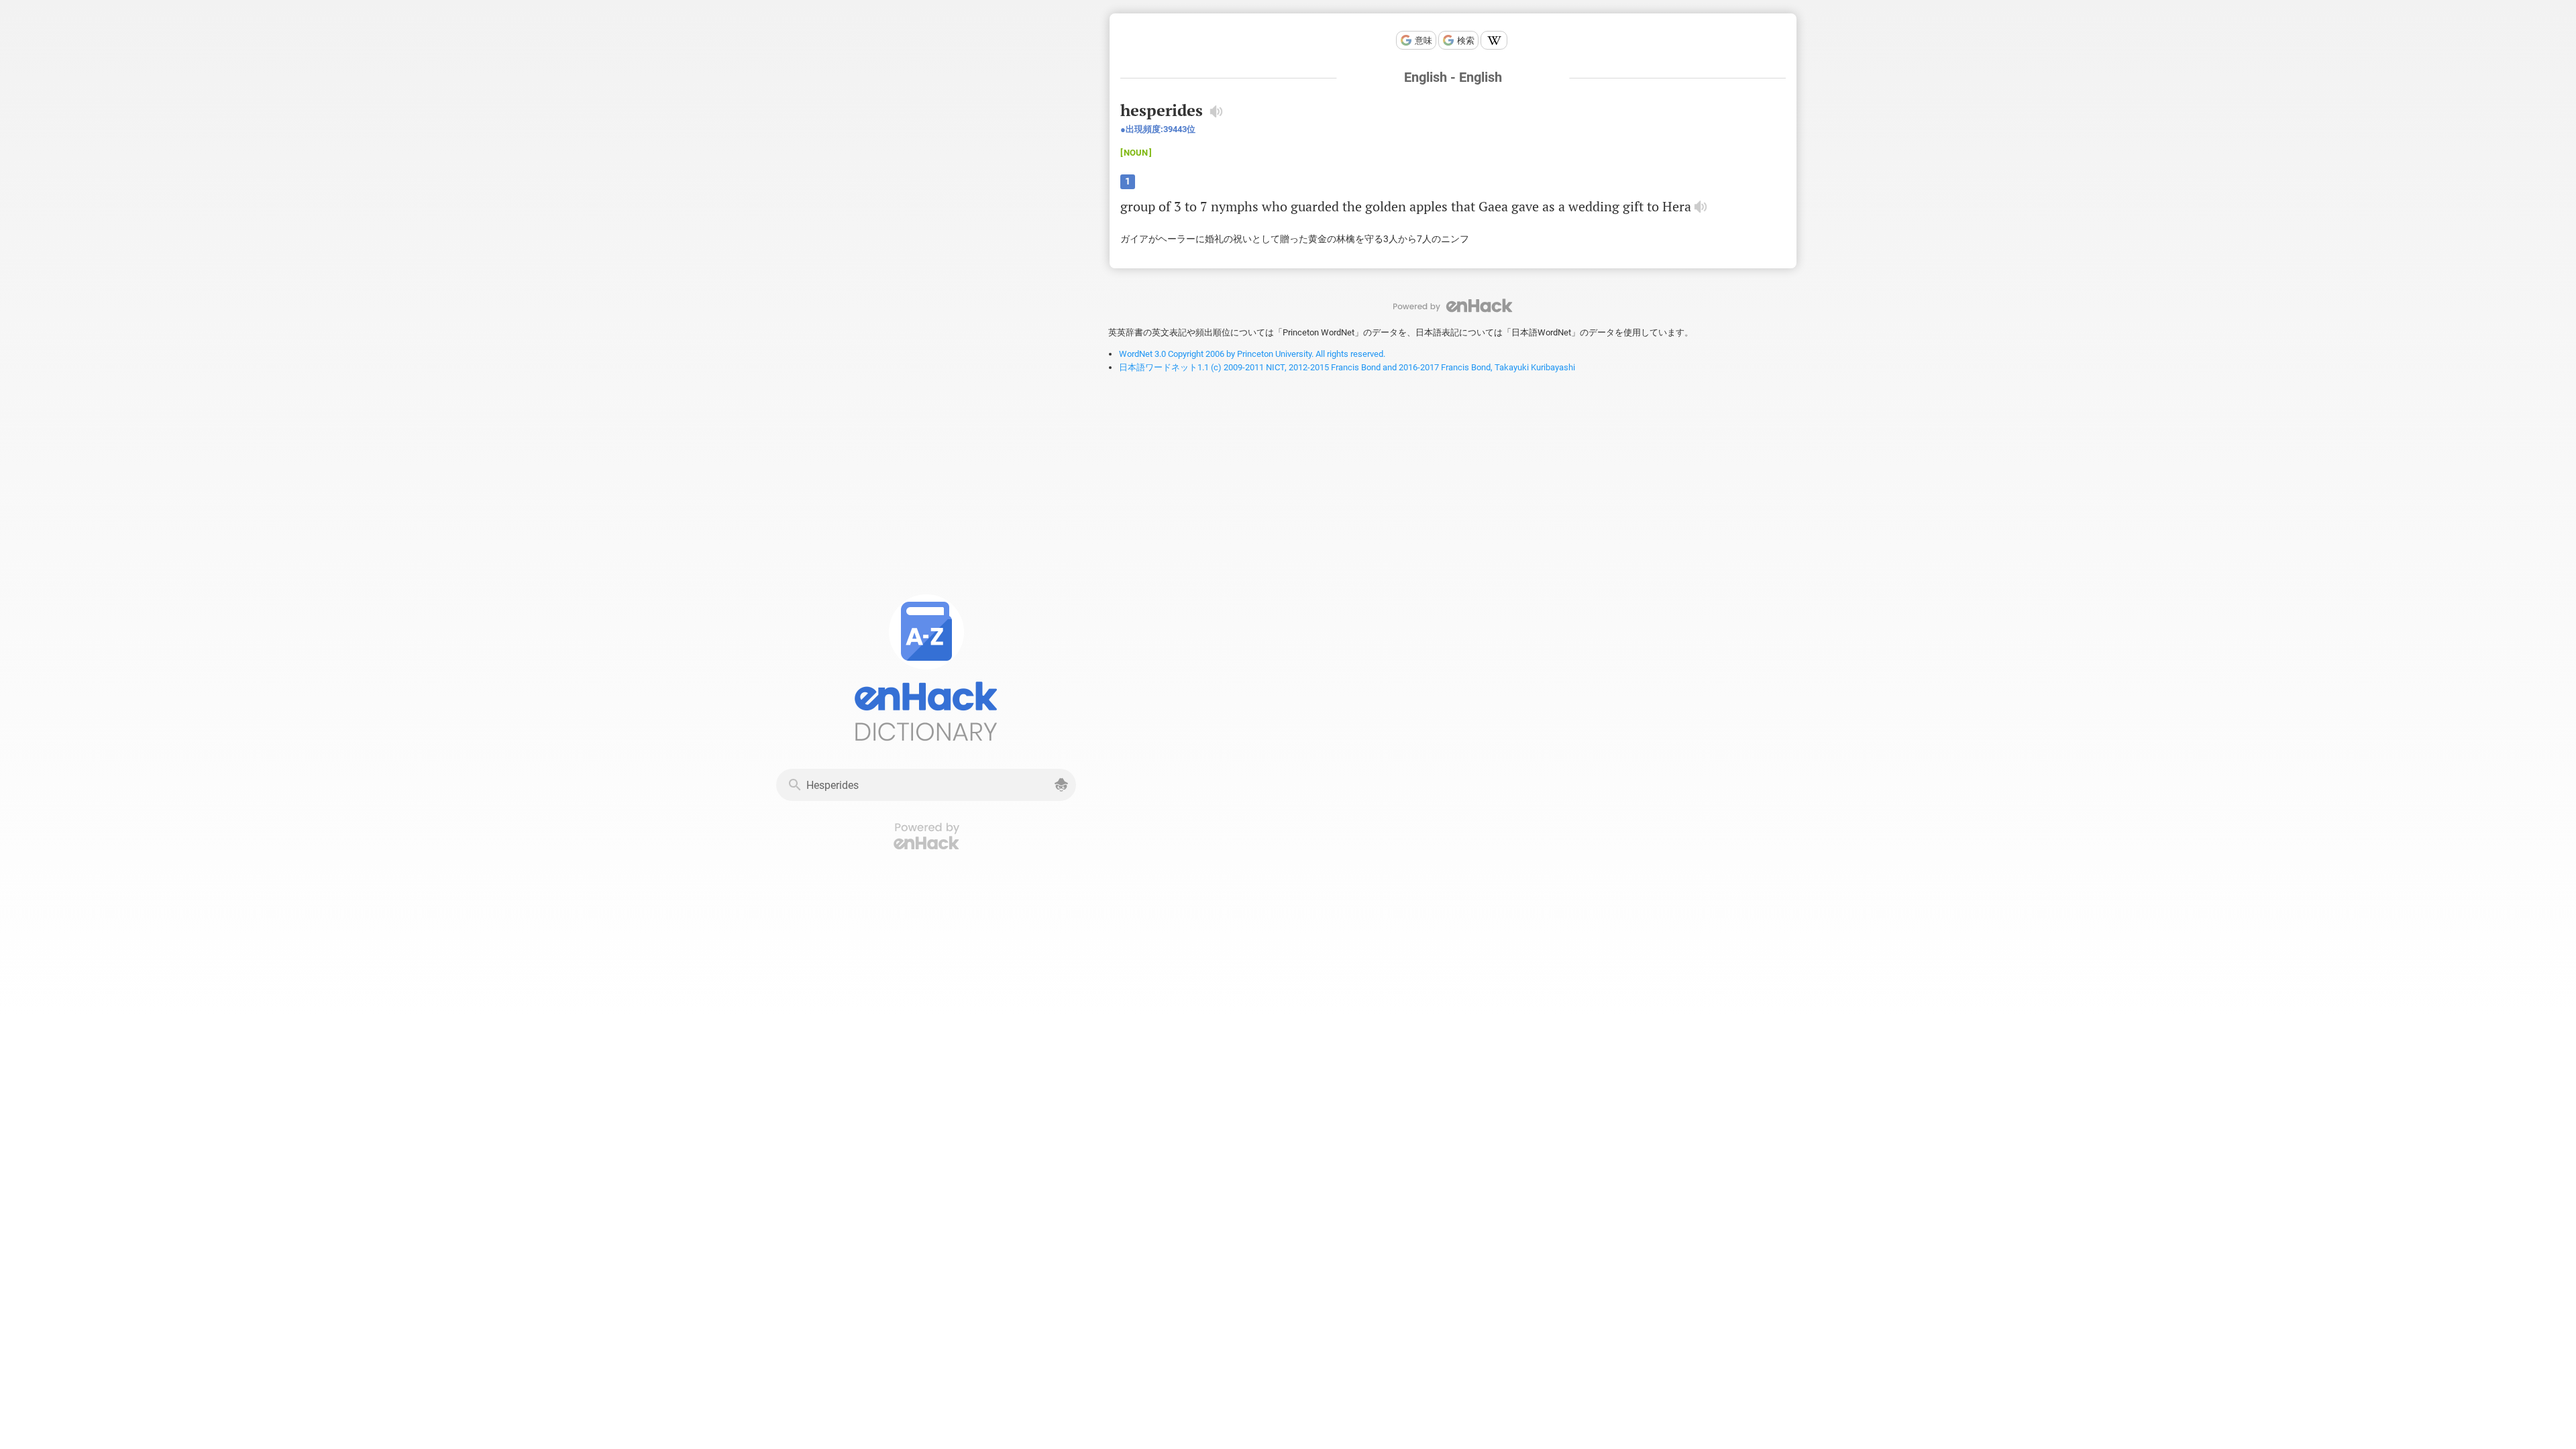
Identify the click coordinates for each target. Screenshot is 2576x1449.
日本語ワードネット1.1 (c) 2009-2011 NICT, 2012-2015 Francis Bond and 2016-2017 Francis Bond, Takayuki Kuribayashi (1347, 367)
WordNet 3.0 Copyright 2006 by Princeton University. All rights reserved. (1252, 354)
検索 (1466, 41)
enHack (1453, 306)
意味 (1424, 41)
